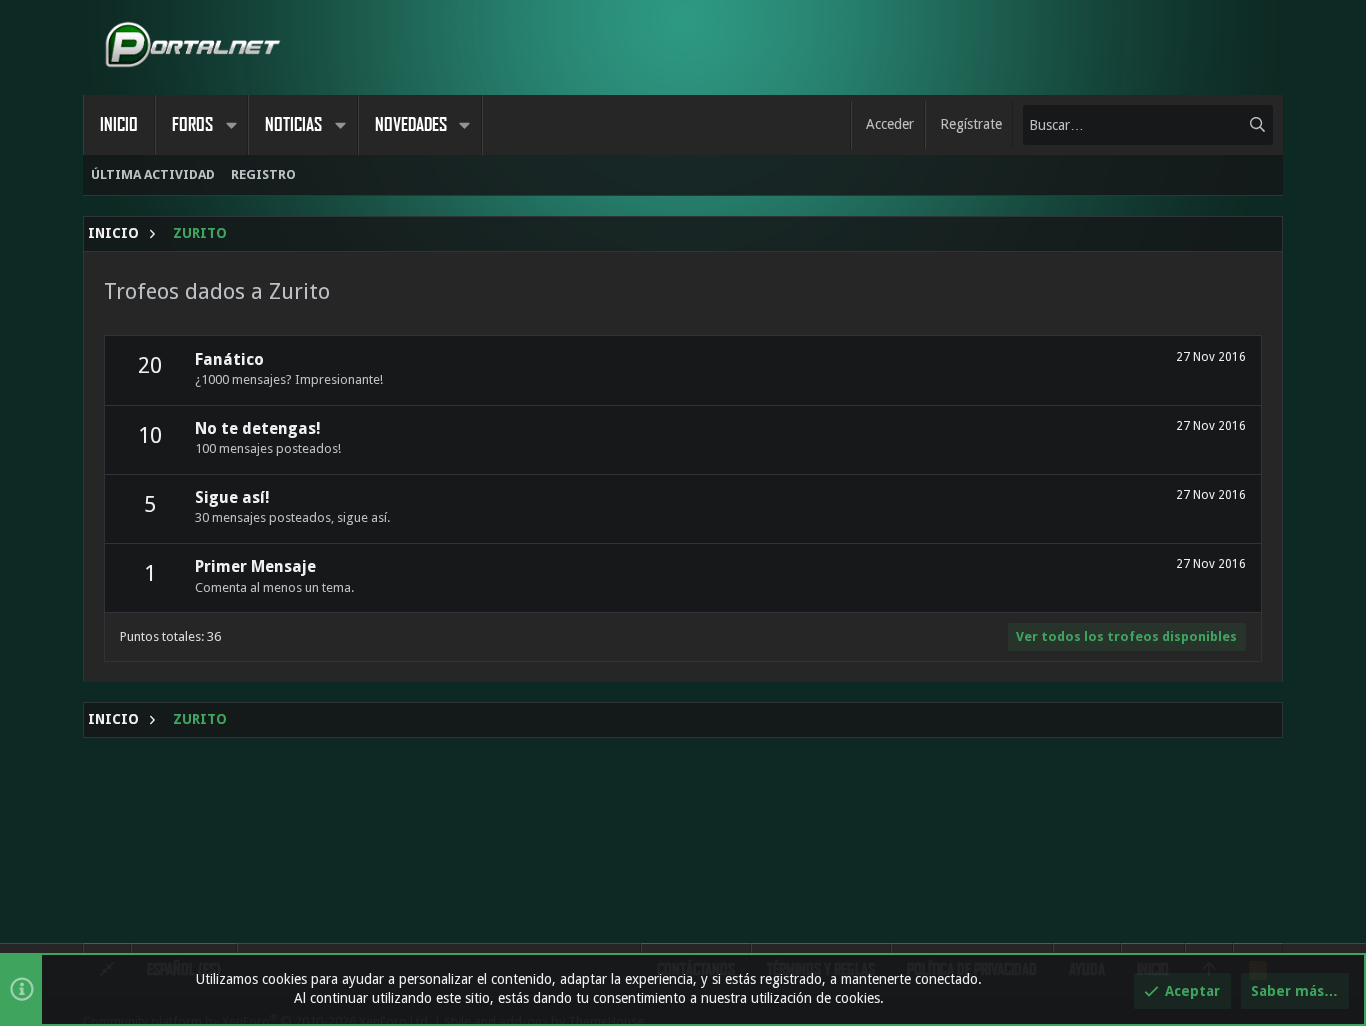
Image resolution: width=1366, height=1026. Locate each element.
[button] (231, 125)
